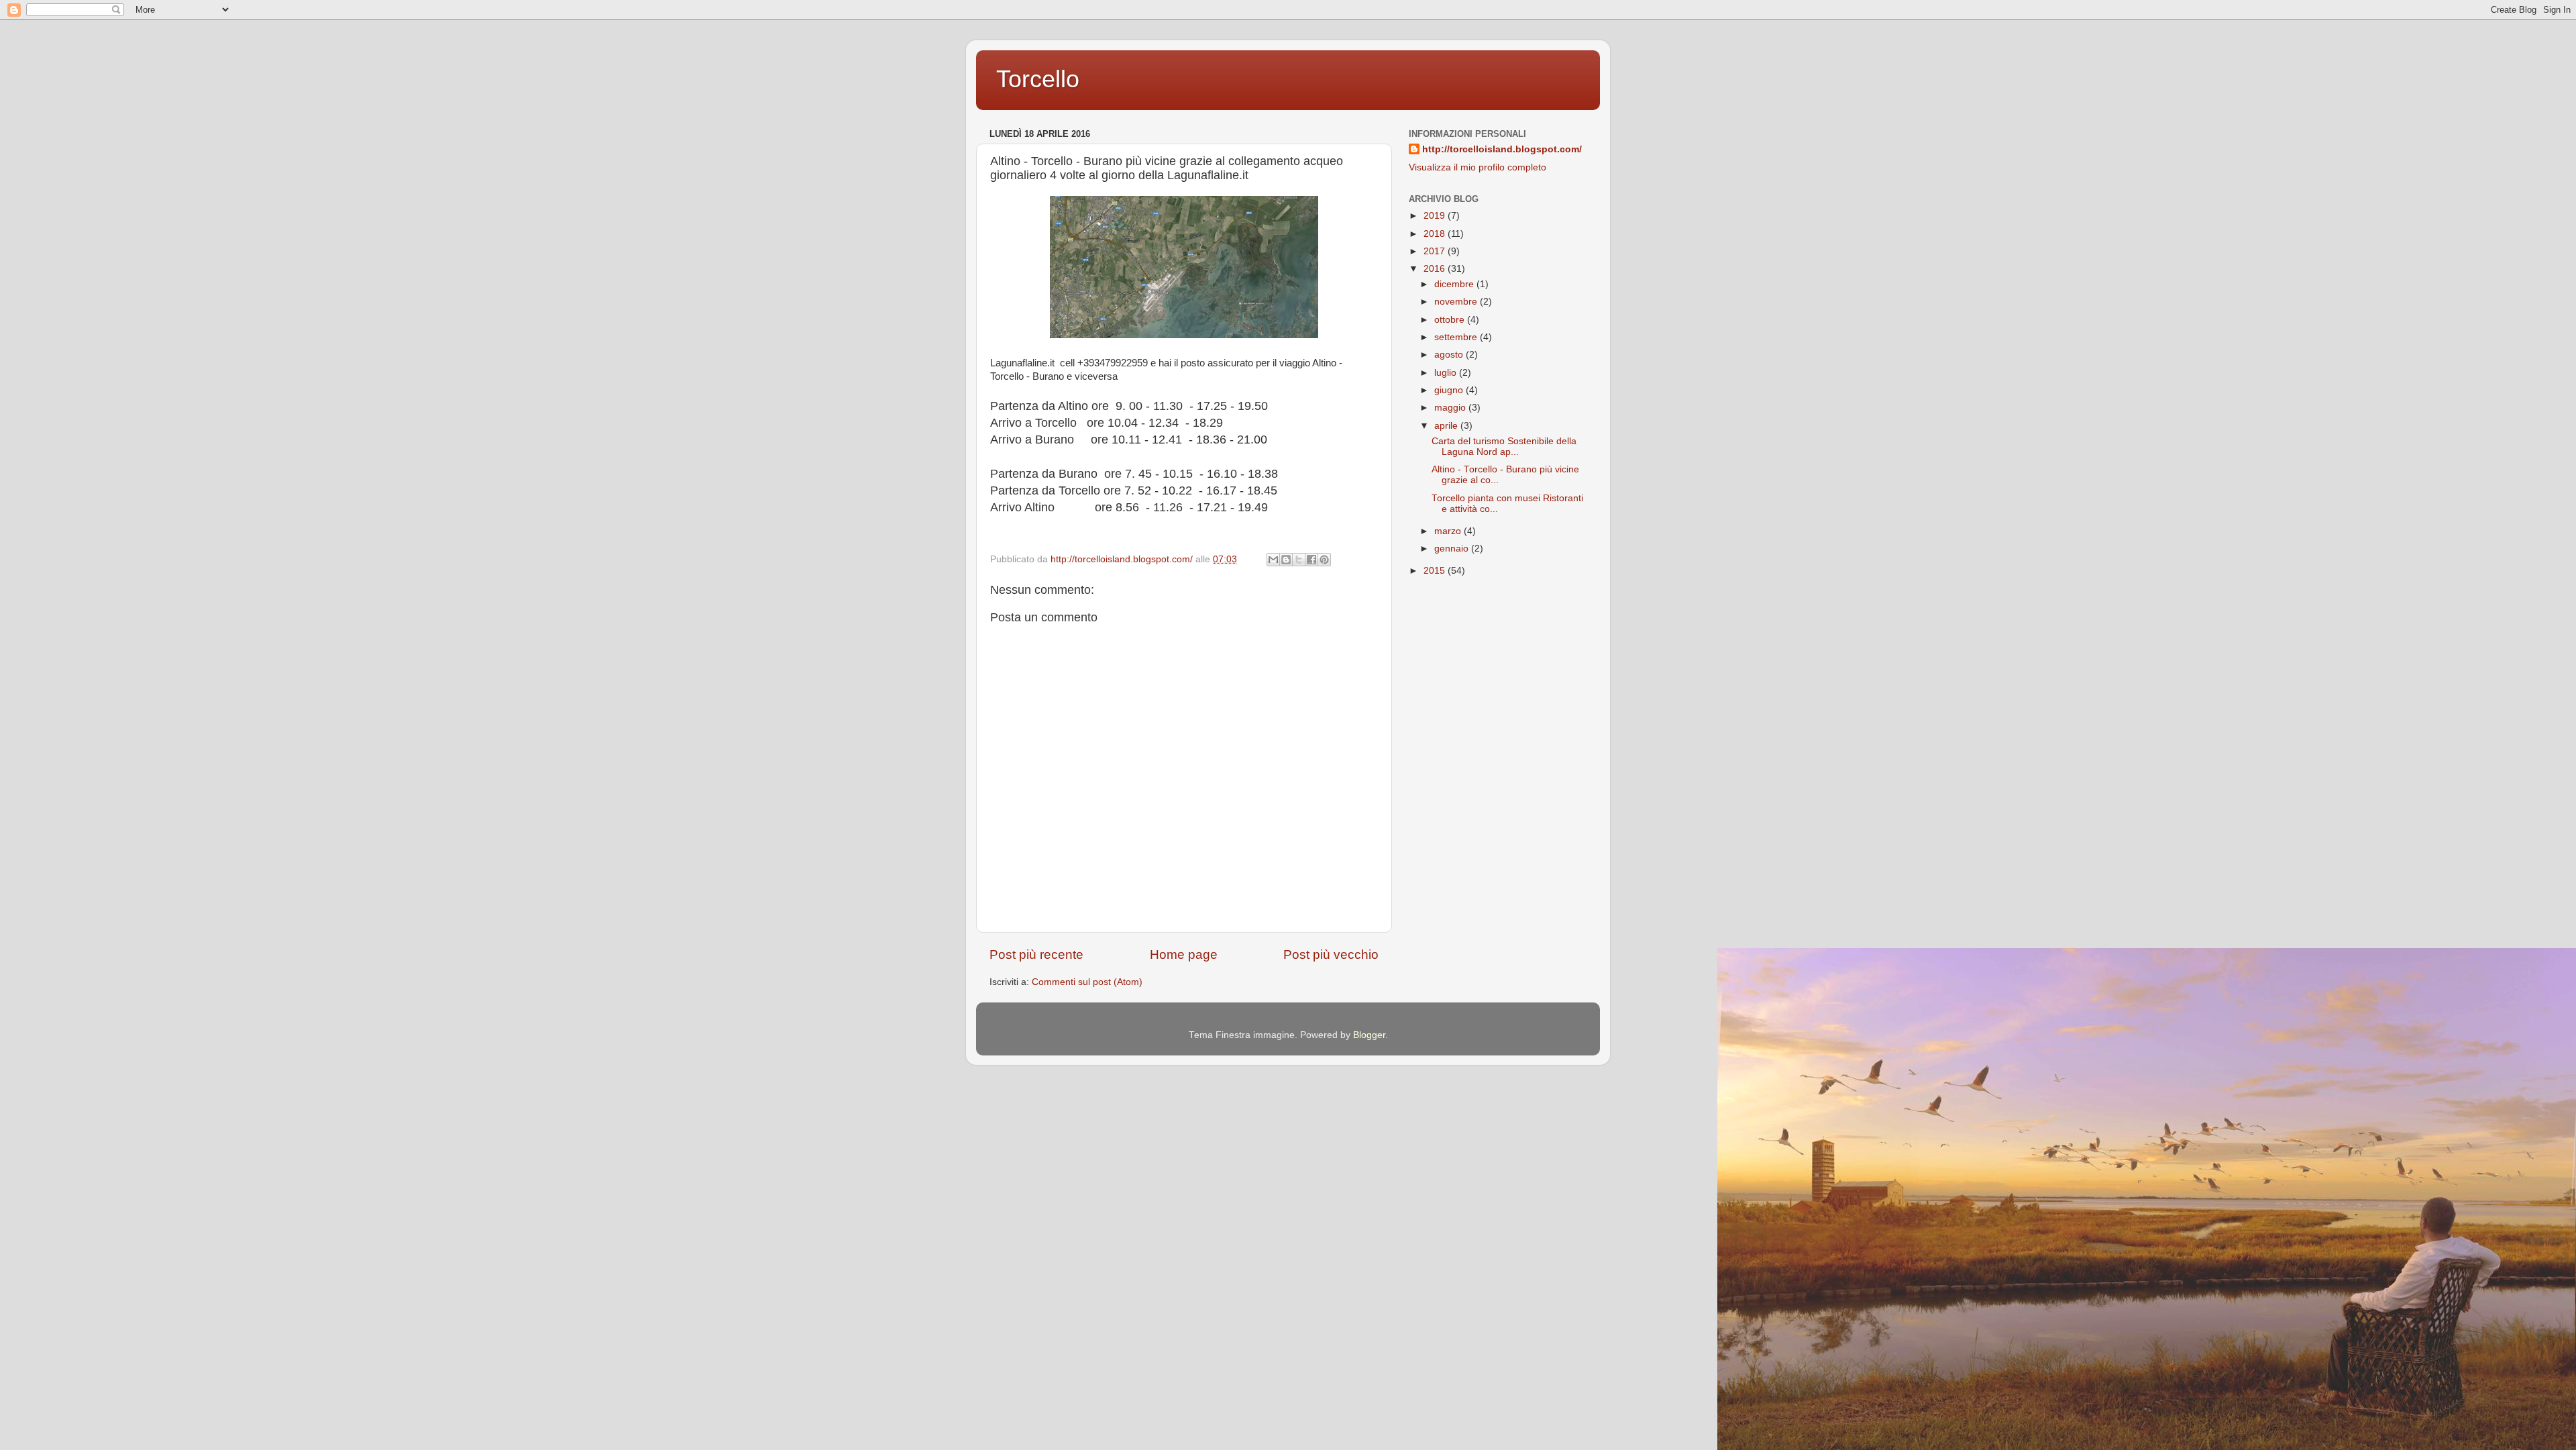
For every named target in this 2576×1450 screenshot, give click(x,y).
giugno (1450, 390)
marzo (1449, 531)
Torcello (1038, 79)
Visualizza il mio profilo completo (1478, 167)
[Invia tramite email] (1273, 560)
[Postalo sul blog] (1286, 560)
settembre (1457, 337)
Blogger (1369, 1035)
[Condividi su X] (1299, 560)
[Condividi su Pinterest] (1324, 560)
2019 (1436, 216)
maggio (1451, 408)
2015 (1436, 571)
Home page (1184, 954)
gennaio (1453, 549)
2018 (1436, 234)
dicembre (1455, 284)
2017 (1436, 251)
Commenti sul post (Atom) (1087, 982)
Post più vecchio (1331, 954)
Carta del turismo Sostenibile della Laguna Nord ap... (1504, 447)
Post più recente (1036, 954)
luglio (1447, 373)
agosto (1450, 355)
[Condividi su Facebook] (1311, 560)
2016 (1436, 269)
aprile (1447, 426)
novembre (1457, 302)
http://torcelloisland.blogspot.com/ (1502, 149)
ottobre (1451, 320)
